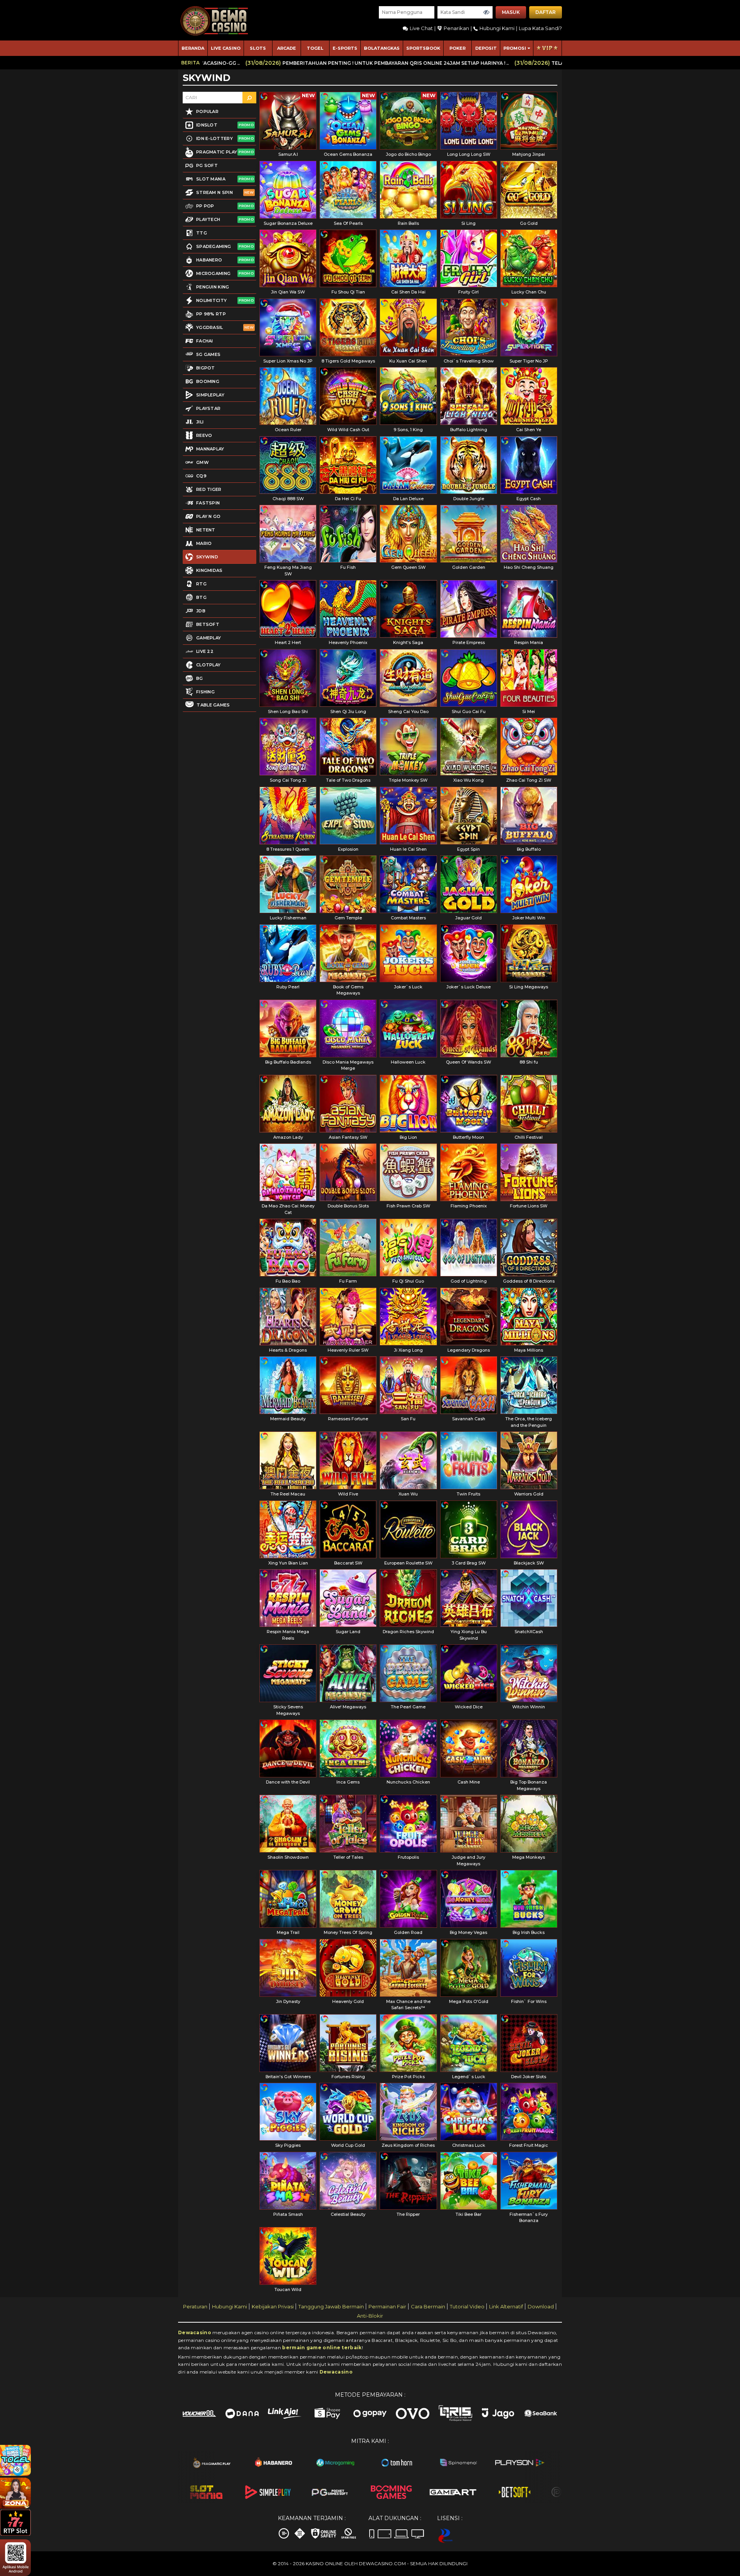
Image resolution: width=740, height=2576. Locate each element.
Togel (315, 48)
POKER (457, 48)
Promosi (515, 48)
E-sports (345, 48)
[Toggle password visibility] (486, 12)
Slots (258, 48)
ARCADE (287, 48)
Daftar (546, 12)
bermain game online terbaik (322, 2348)
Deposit (486, 48)
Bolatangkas (382, 48)
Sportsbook (423, 48)
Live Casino (226, 48)
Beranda (193, 48)
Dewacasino (195, 2332)
